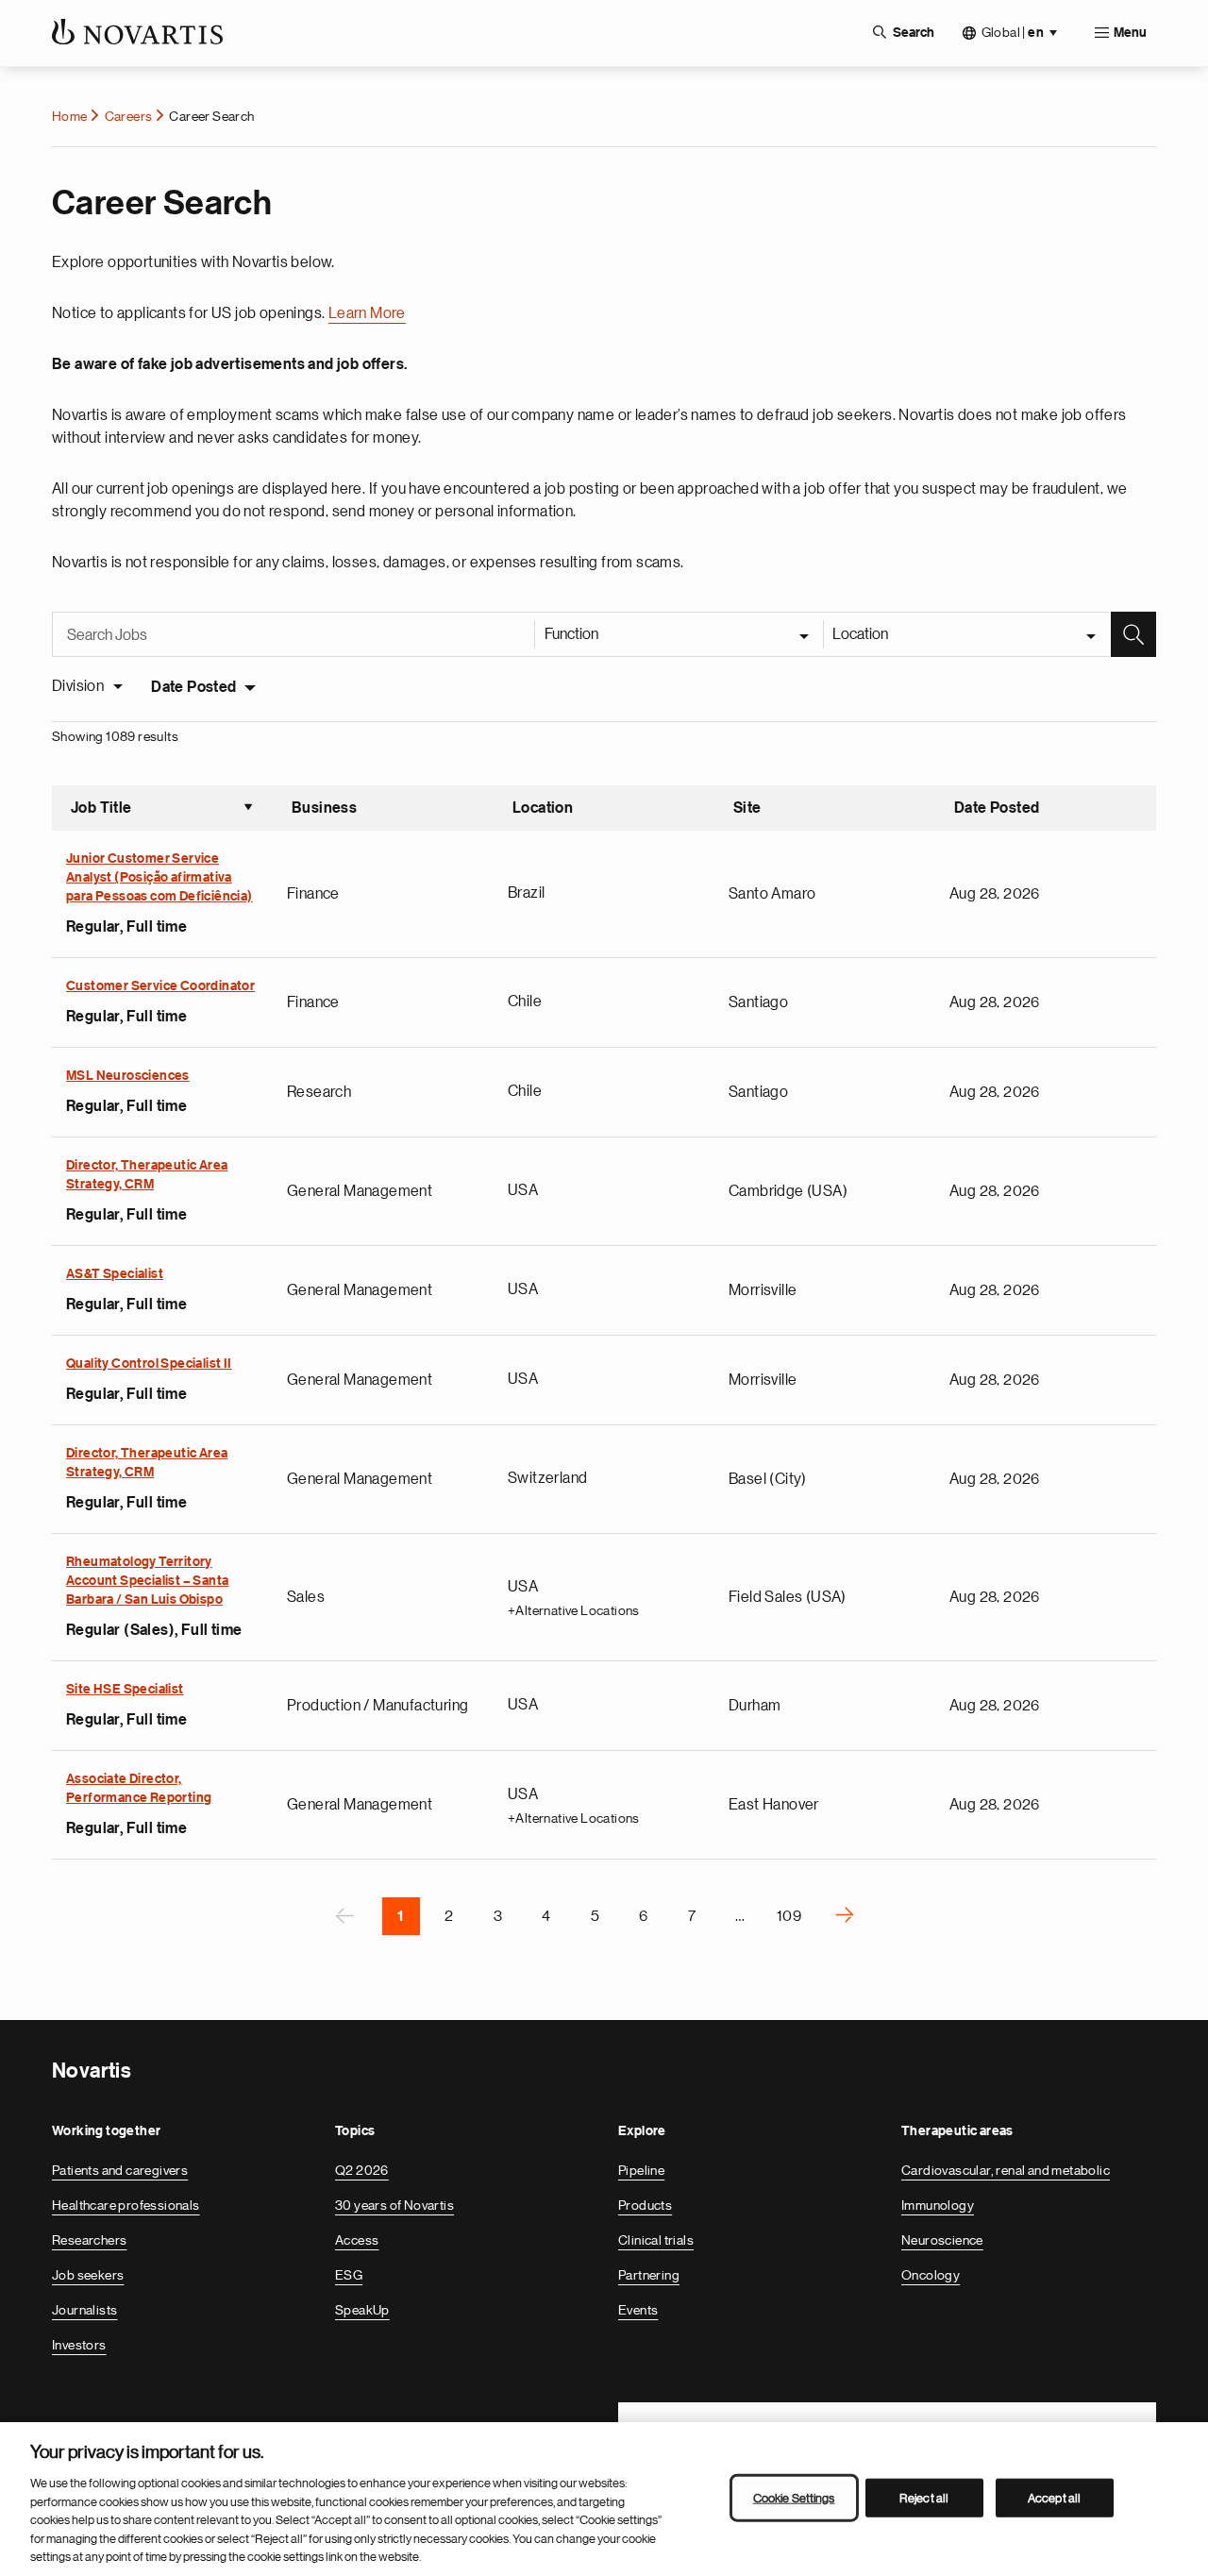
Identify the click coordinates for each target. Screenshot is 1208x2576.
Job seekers (88, 2275)
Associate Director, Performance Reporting (139, 1789)
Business (324, 808)
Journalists (84, 2310)
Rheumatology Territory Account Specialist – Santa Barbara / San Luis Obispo (147, 1581)
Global (1013, 33)
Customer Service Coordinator (160, 986)
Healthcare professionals (126, 2205)
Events (638, 2310)
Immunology (938, 2205)
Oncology (931, 2275)
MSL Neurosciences (128, 1076)
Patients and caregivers (120, 2170)
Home (70, 116)
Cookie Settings (794, 2497)
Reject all (924, 2497)
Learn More (367, 313)
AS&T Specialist (115, 1274)
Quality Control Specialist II (149, 1364)
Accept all (1054, 2497)
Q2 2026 (362, 2170)
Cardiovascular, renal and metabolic (1006, 2170)
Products (645, 2205)
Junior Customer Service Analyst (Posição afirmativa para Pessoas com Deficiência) (159, 878)
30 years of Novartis (394, 2205)
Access (357, 2240)
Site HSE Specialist (125, 1690)
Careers (129, 116)
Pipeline (641, 2170)
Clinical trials (656, 2240)
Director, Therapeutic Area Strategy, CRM (147, 1175)
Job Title (162, 810)
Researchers (89, 2240)
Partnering (649, 2275)
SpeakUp (362, 2310)
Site (747, 808)
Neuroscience (942, 2240)
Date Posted (193, 687)
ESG (349, 2275)
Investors (79, 2345)
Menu (1130, 33)
